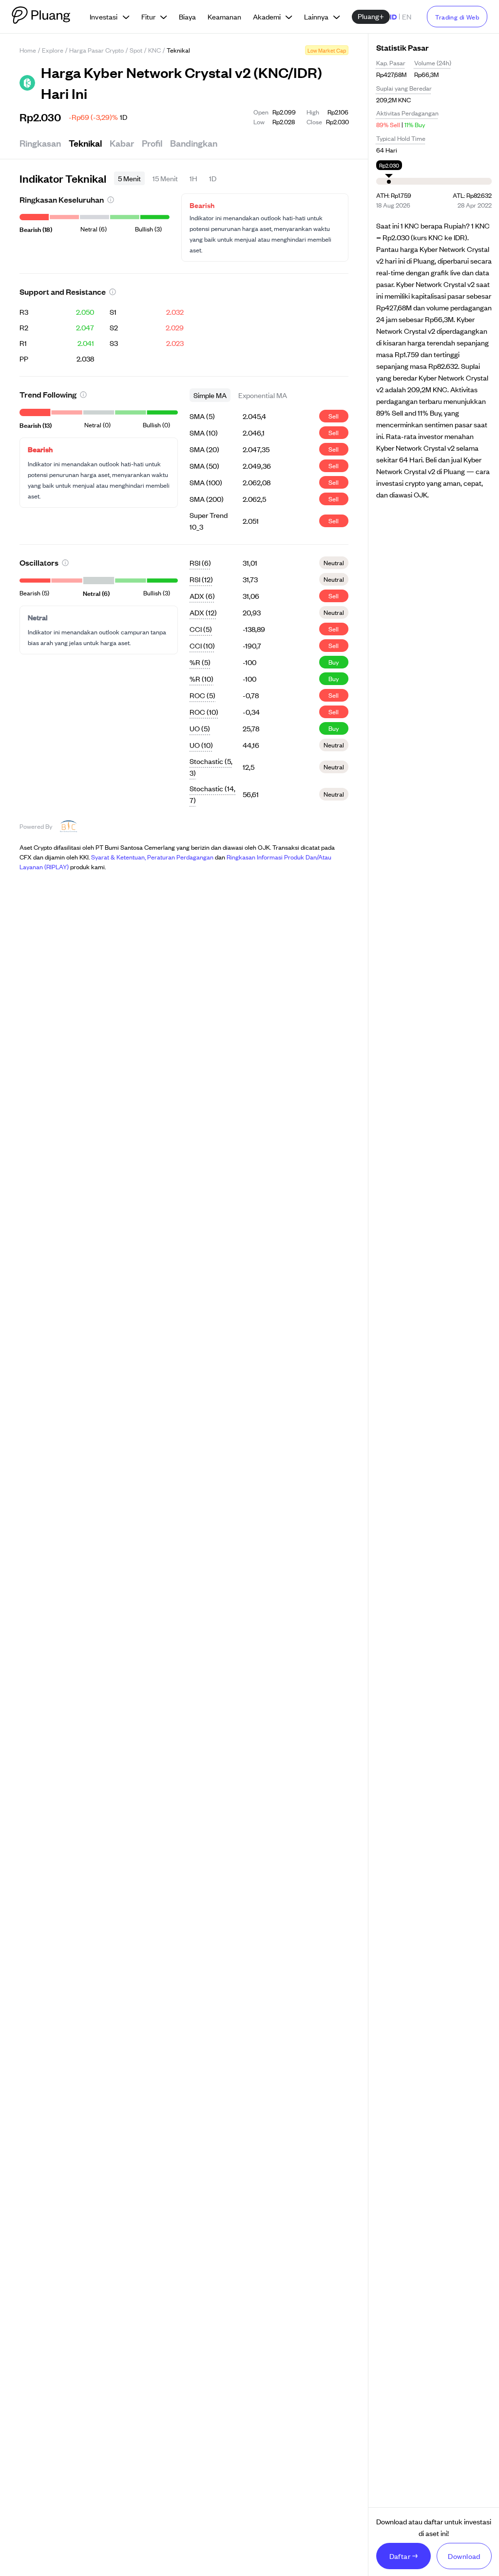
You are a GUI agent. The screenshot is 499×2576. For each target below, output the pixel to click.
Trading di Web (457, 17)
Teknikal (85, 143)
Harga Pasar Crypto (96, 50)
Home (28, 50)
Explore (53, 50)
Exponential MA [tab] (263, 395)
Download (464, 2556)
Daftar (400, 2556)
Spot (136, 50)
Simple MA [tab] (210, 395)
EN (407, 16)
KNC (154, 50)
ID (393, 16)
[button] (111, 200)
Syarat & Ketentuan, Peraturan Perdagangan (152, 857)
